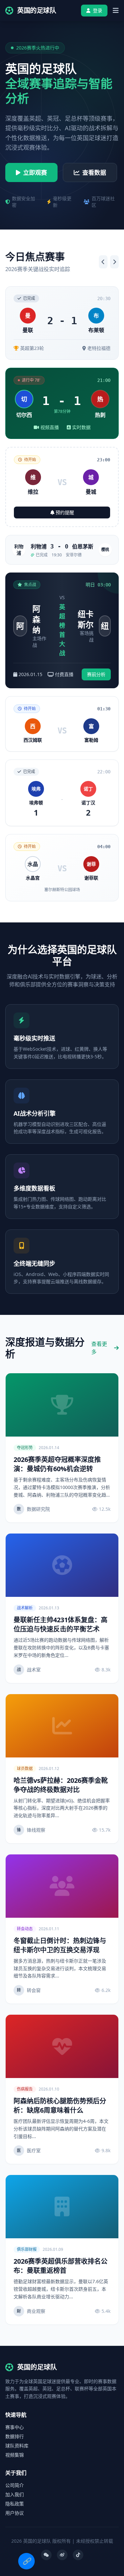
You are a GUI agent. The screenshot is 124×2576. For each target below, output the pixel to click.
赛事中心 (15, 2427)
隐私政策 (15, 2504)
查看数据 (94, 172)
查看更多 (99, 1348)
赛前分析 (96, 674)
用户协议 (15, 2513)
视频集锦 (15, 2455)
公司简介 (15, 2485)
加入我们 (15, 2494)
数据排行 (15, 2436)
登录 (98, 10)
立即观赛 (35, 172)
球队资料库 (17, 2446)
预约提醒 (65, 512)
